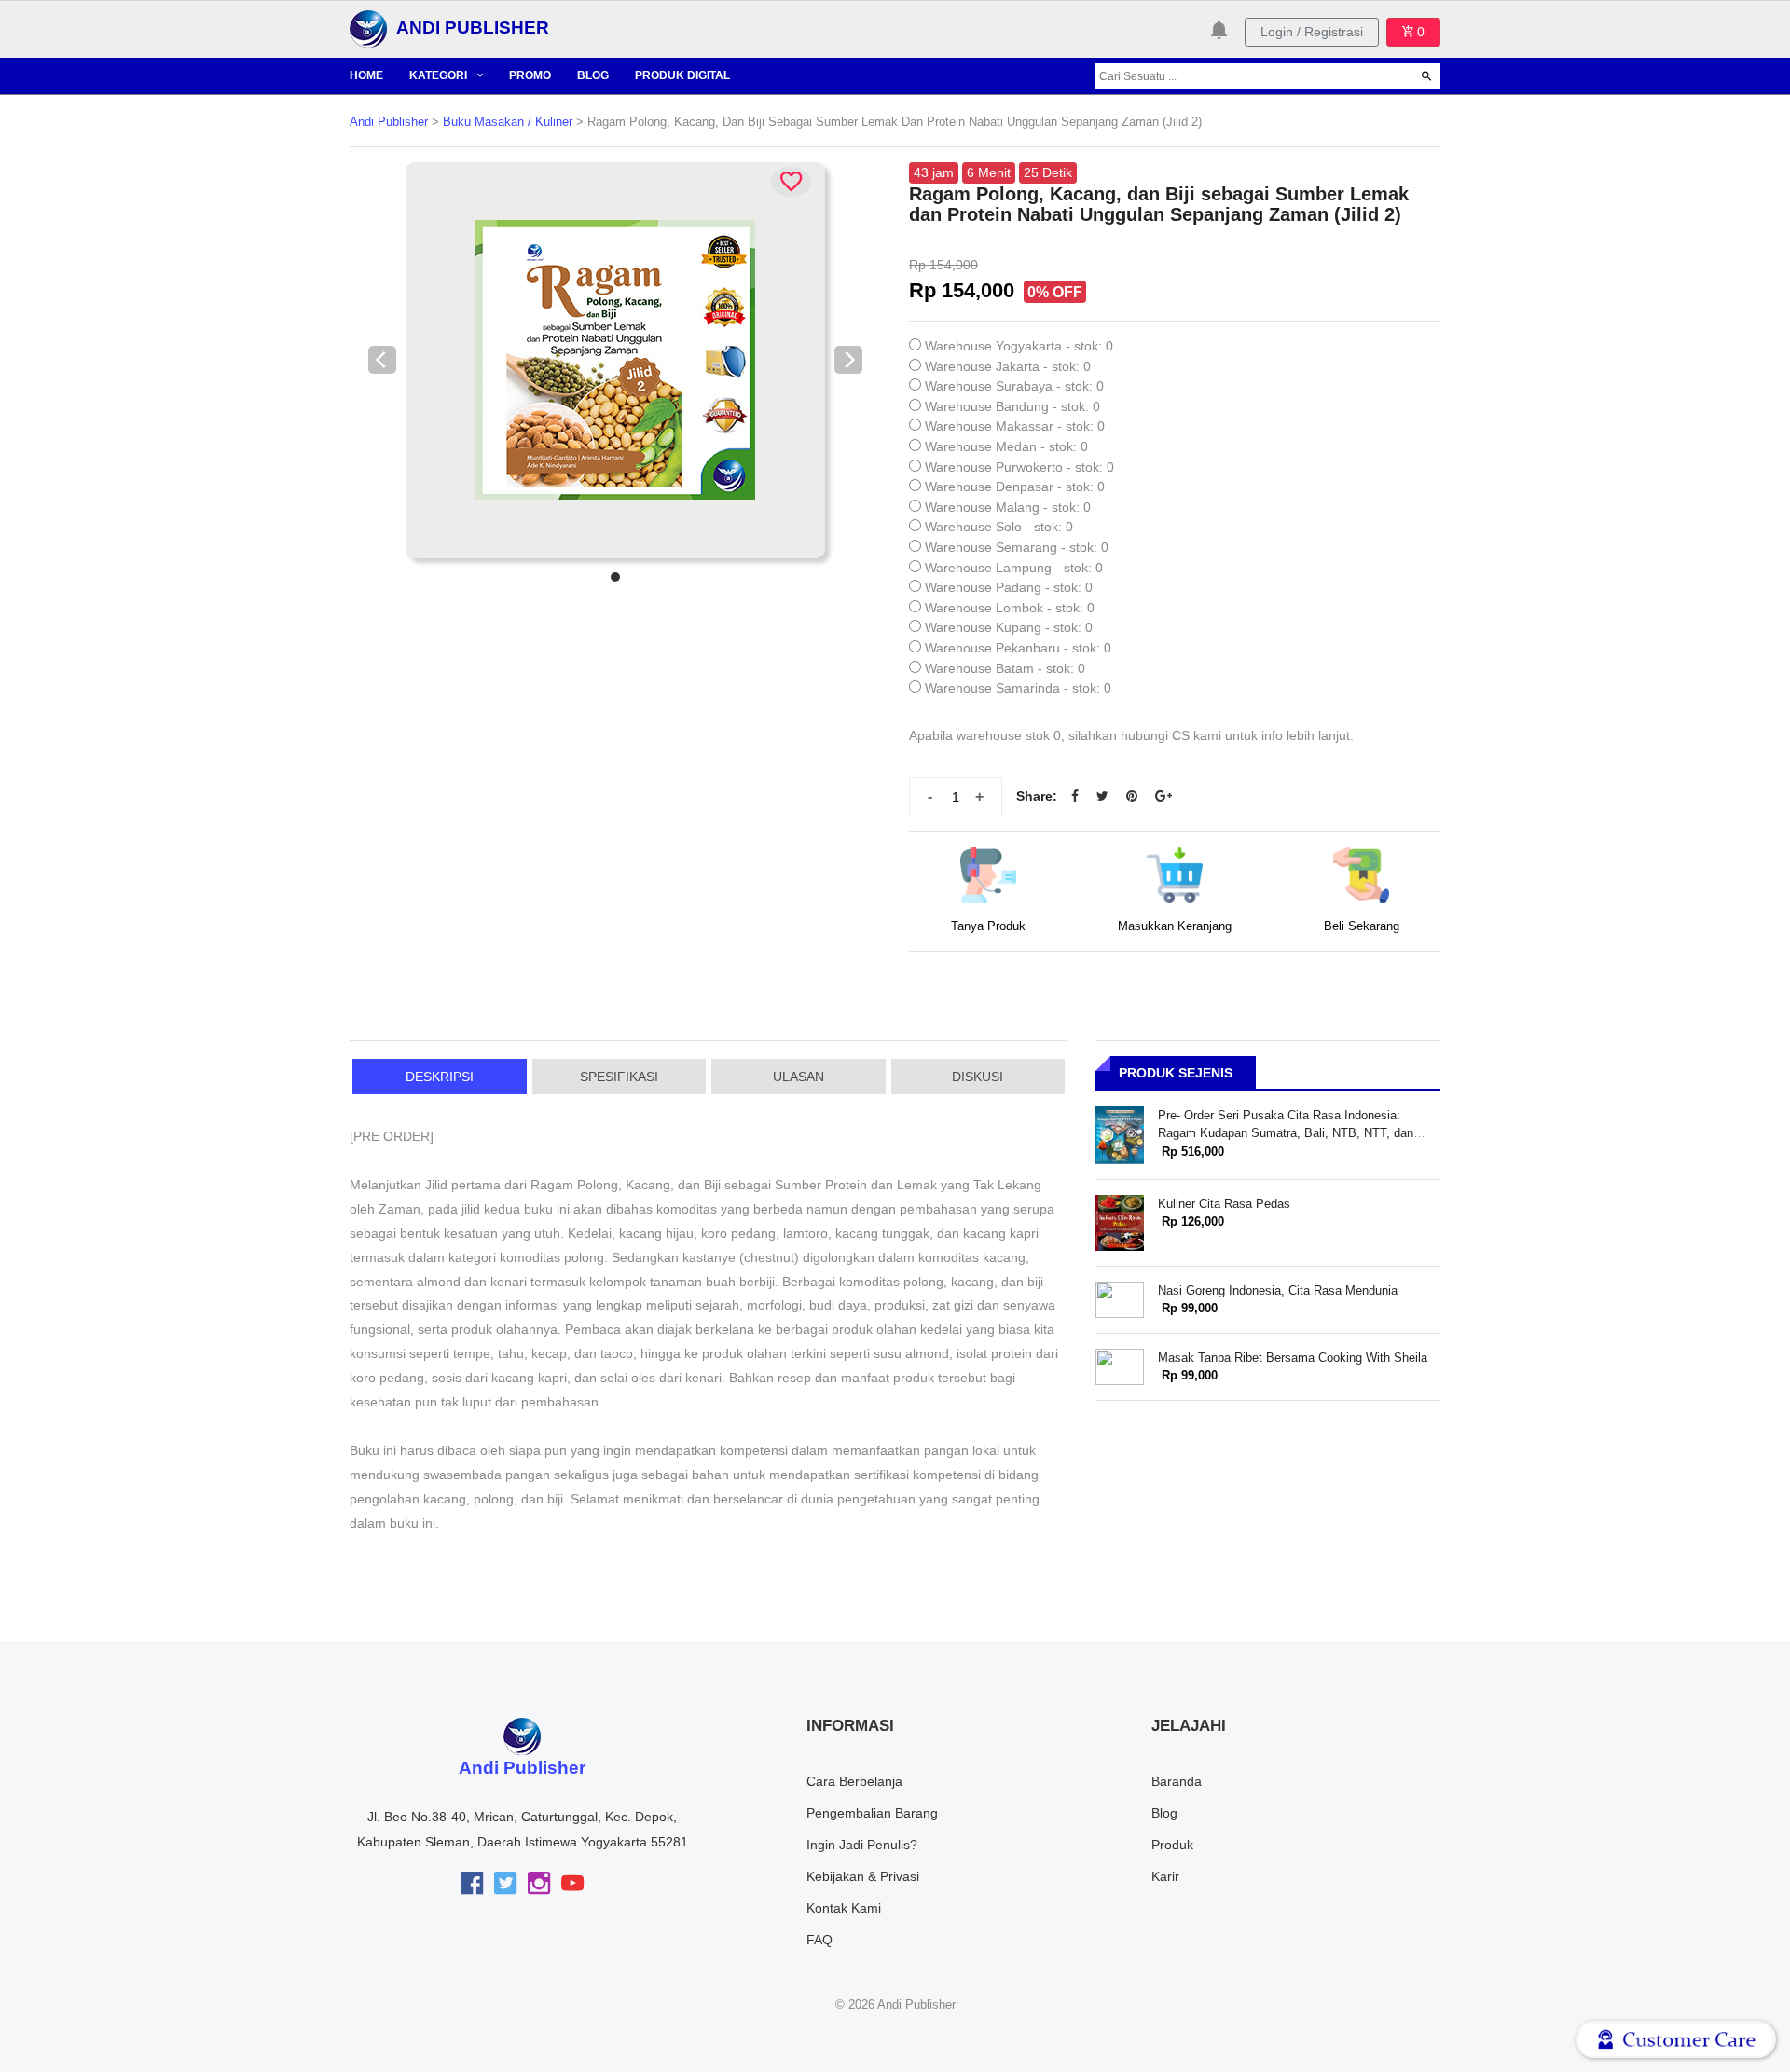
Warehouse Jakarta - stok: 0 (1008, 366)
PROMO (530, 75)
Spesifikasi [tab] (619, 1077)
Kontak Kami (844, 1908)
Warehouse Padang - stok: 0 (1009, 587)
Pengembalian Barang (872, 1813)
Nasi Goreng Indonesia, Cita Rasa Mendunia (1278, 1290)
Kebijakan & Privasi (863, 1876)
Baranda (1177, 1781)
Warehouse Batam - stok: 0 (1005, 668)
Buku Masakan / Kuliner (508, 122)
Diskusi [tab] (978, 1077)
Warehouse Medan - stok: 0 (1006, 446)
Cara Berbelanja (854, 1781)
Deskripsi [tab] (440, 1077)
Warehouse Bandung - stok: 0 (1012, 406)
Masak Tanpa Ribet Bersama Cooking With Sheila (1293, 1358)
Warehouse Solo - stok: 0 (999, 527)
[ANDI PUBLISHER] (368, 28)
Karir (1165, 1876)
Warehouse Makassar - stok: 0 (1015, 426)
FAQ (819, 1940)
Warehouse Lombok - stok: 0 (1010, 608)
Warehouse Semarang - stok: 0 (1017, 547)
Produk (1172, 1845)
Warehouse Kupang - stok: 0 (1009, 627)
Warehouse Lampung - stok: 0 (1014, 568)
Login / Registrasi (1312, 32)
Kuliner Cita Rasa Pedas (1224, 1204)
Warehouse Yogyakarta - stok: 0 (1019, 346)
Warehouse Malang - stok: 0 (1008, 507)
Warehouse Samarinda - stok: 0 (1018, 688)
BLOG (593, 75)
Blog (1164, 1813)
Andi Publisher (389, 122)
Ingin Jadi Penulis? (862, 1845)
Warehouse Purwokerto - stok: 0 (1019, 467)
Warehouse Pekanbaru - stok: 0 (1018, 648)
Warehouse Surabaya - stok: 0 (1014, 386)
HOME (366, 75)
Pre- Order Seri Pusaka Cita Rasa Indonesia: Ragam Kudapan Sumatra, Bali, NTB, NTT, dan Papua (1286, 1133)
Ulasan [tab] (799, 1077)
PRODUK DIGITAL (682, 75)
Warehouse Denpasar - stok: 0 (1015, 487)
